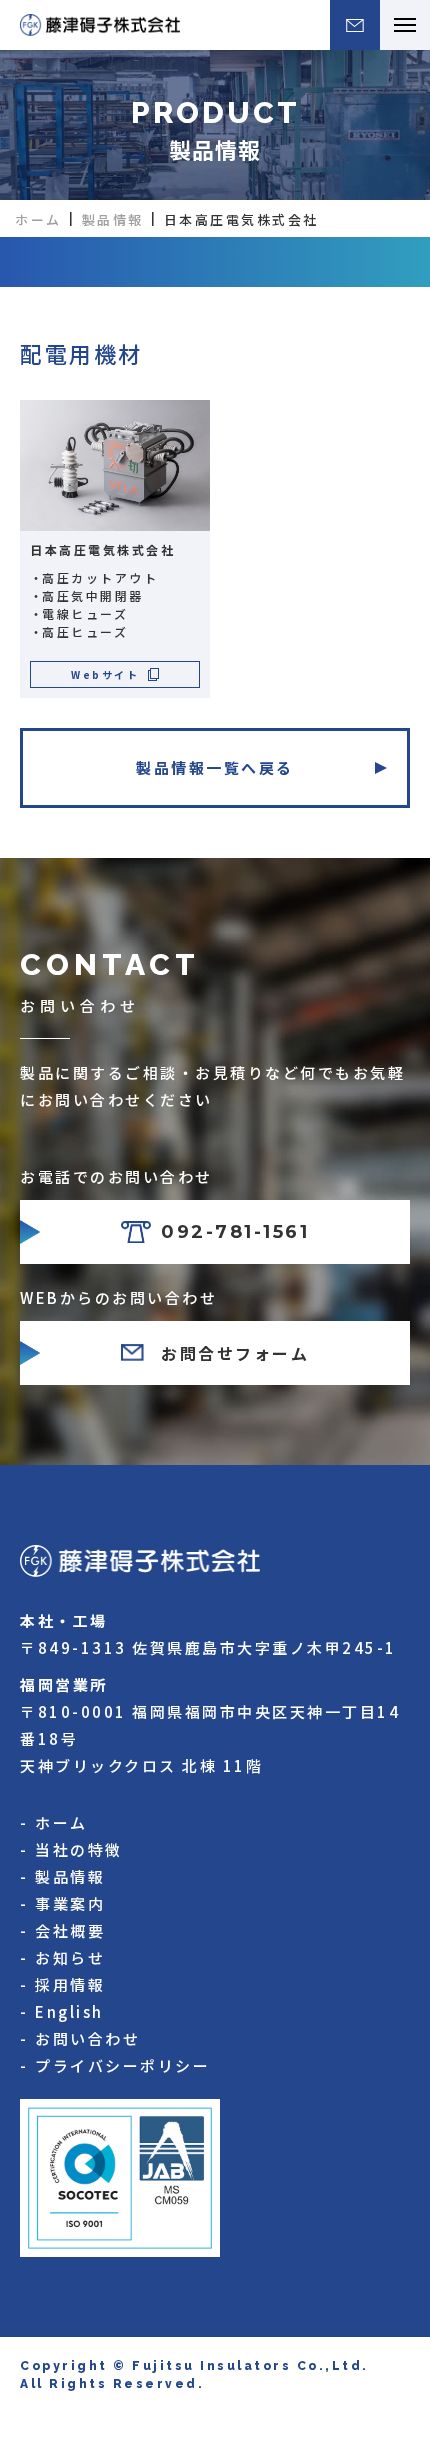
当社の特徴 (79, 1849)
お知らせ (70, 1957)
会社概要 (70, 1930)
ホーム (38, 219)
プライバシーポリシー (122, 2065)
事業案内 (70, 1903)
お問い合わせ (87, 2038)
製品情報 (113, 219)
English (69, 2011)
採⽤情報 (70, 1984)
